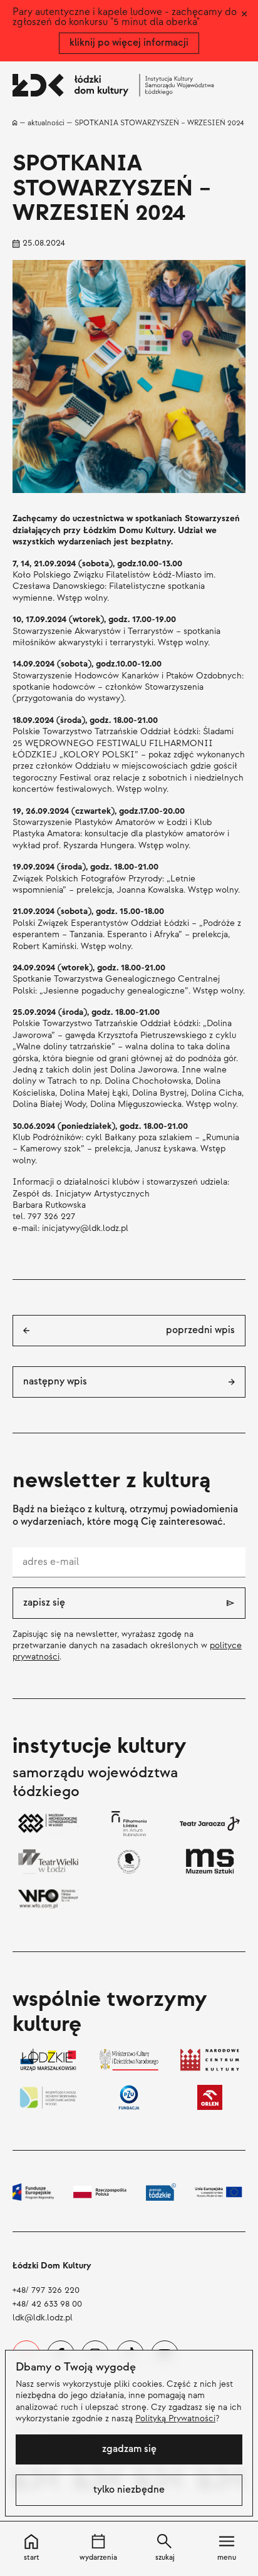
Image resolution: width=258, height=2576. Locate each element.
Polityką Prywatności (175, 2418)
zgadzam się (129, 2449)
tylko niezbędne (129, 2490)
